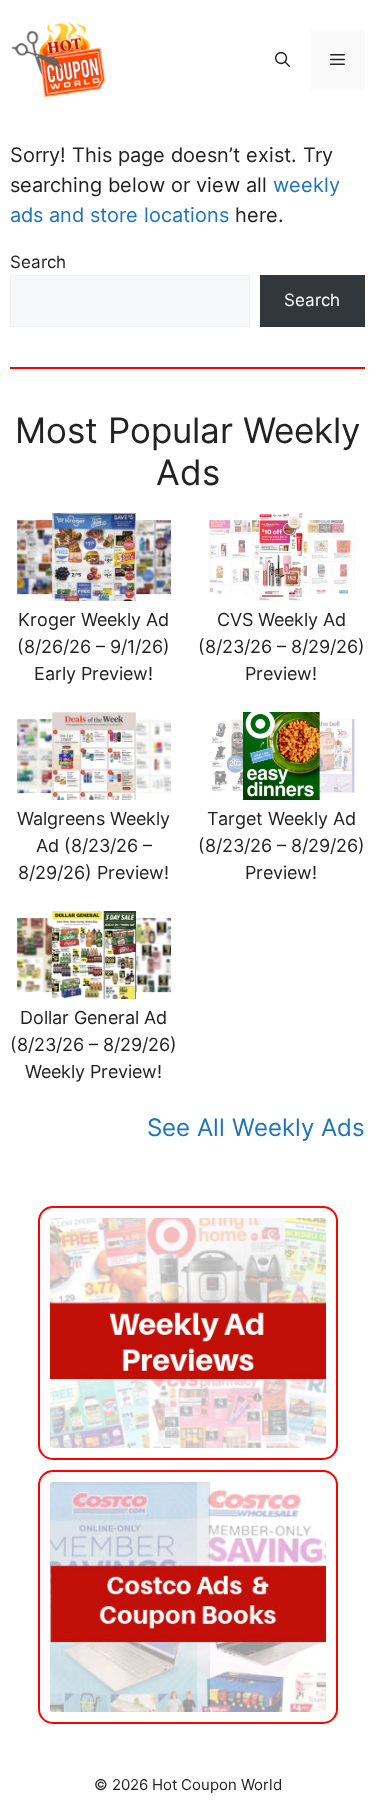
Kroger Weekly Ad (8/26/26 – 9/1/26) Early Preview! (93, 646)
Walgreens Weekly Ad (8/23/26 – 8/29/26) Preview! (93, 845)
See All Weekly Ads (256, 1127)
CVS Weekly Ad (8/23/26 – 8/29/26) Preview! (281, 646)
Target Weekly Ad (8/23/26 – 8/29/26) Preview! (281, 845)
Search (38, 262)
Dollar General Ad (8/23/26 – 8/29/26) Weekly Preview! (93, 1044)
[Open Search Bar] (282, 60)
